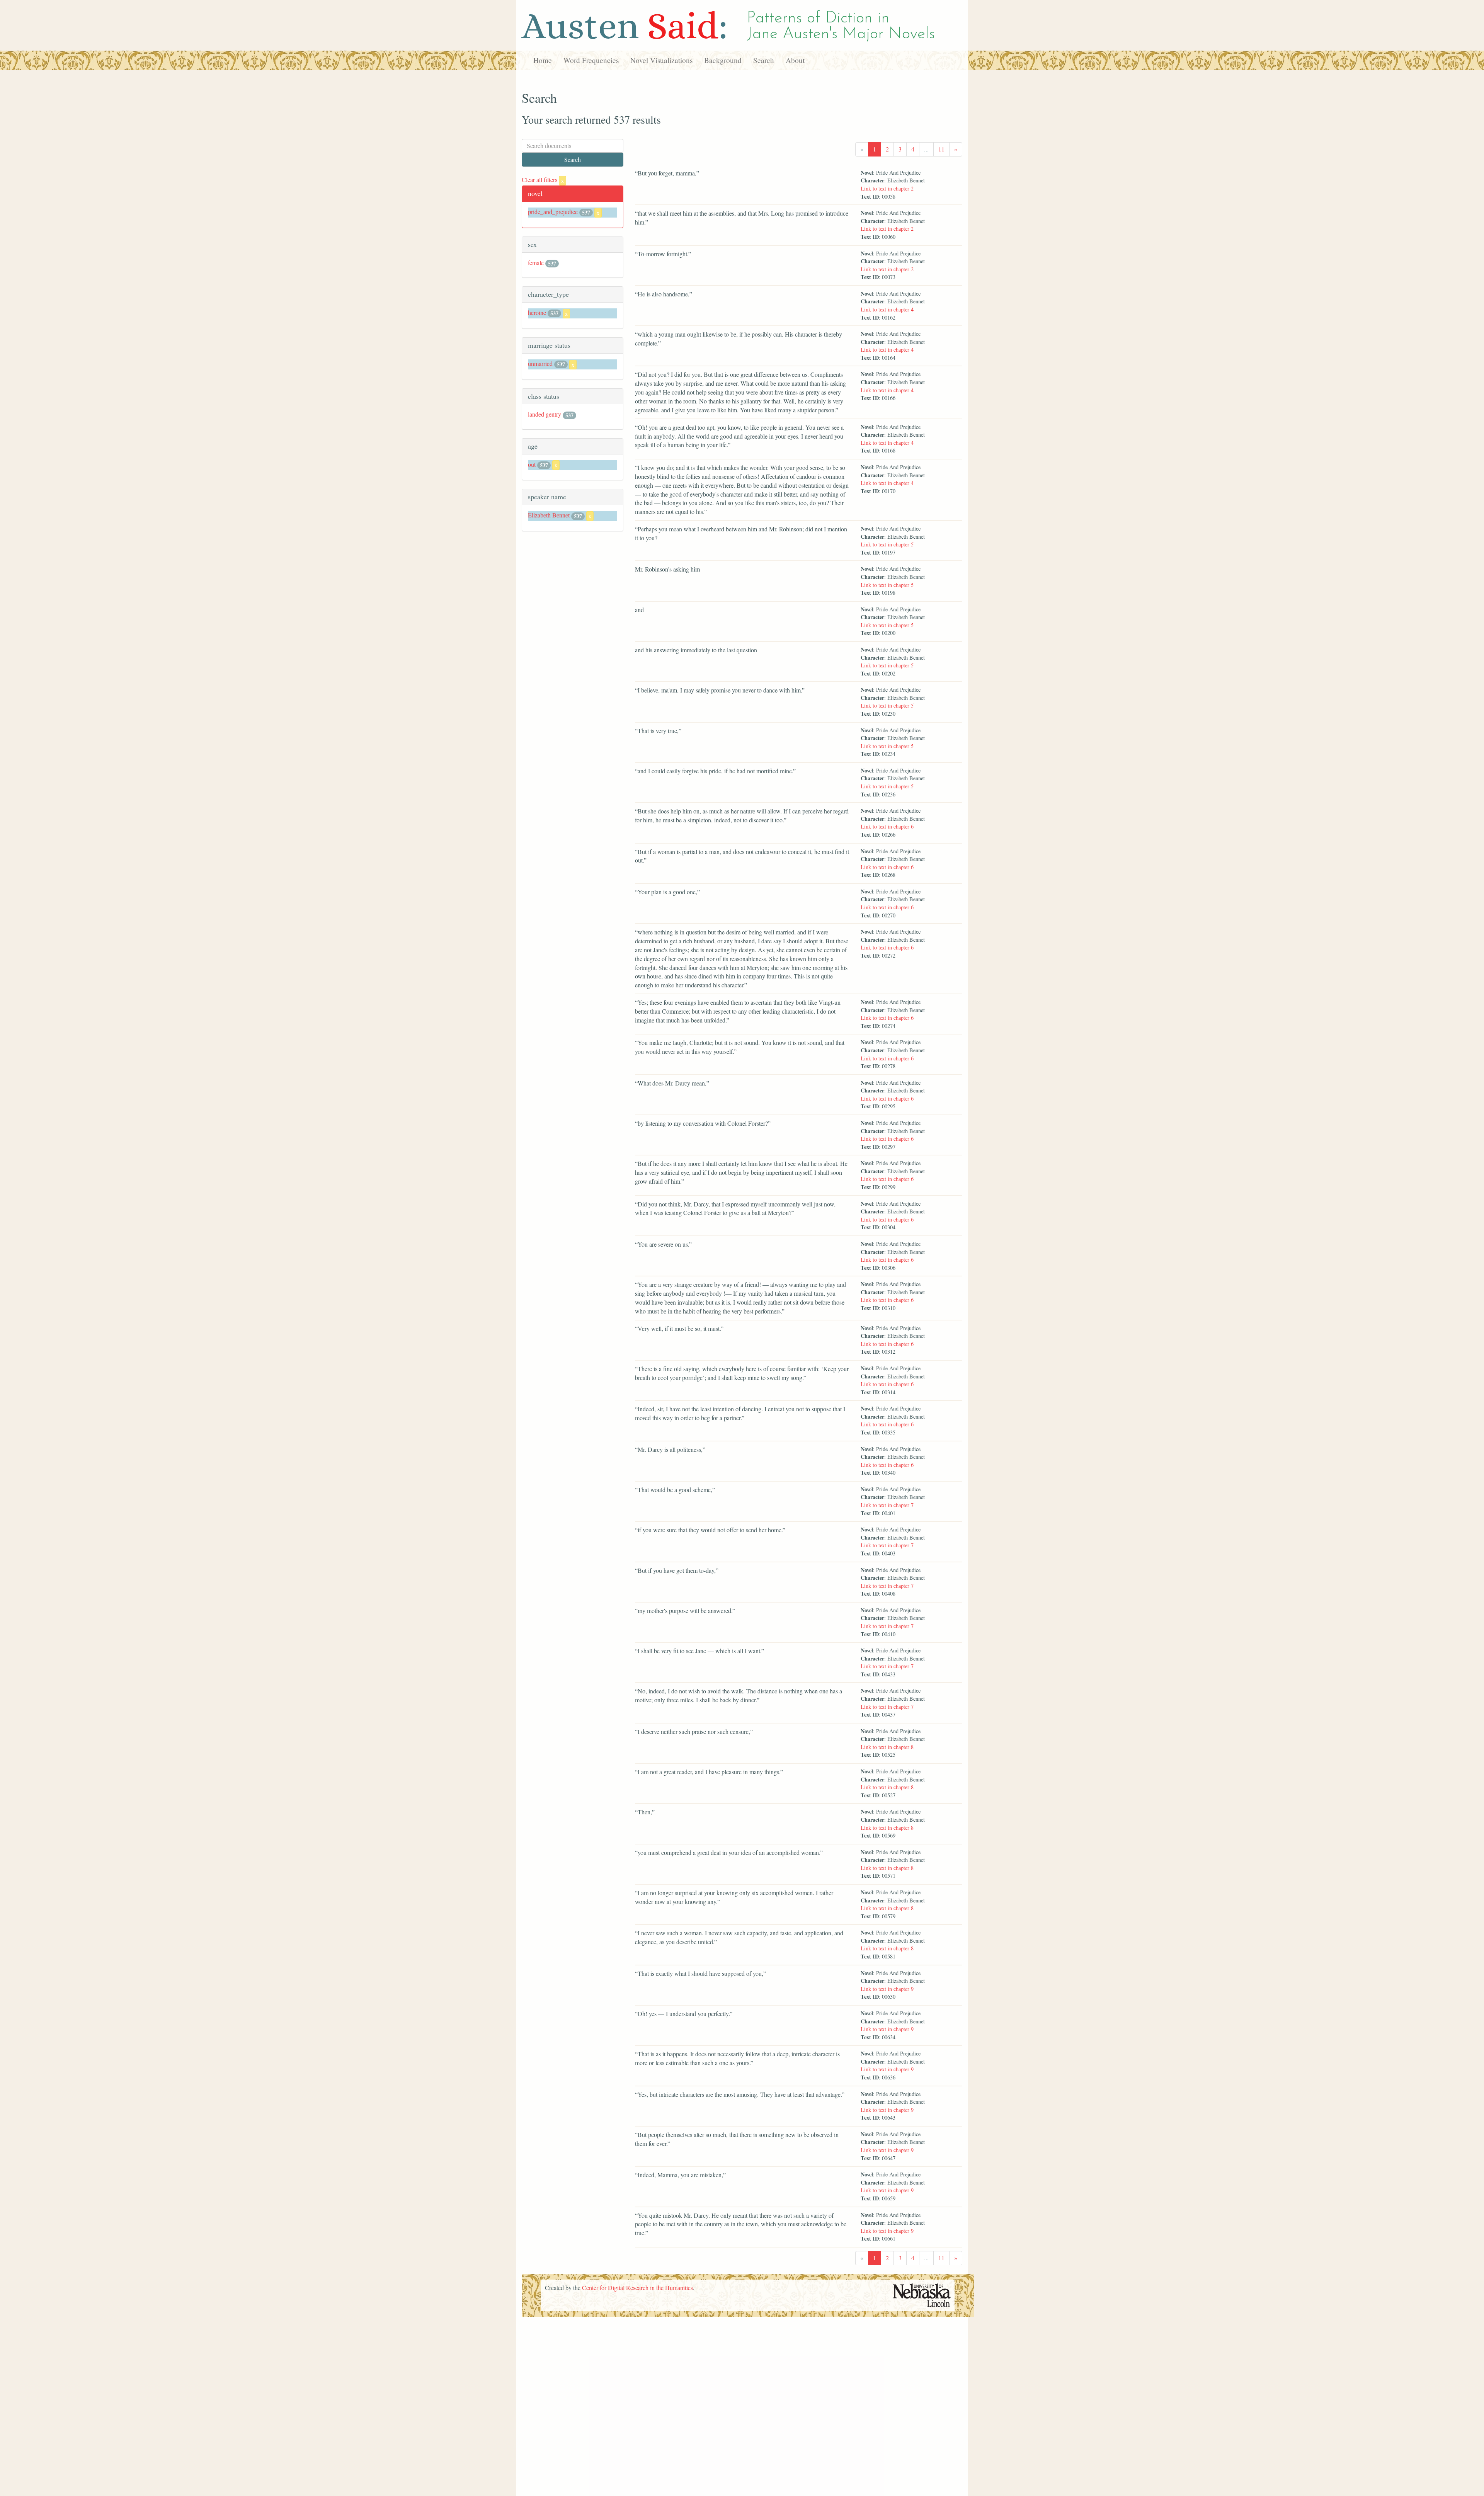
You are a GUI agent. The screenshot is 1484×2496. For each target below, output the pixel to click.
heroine (537, 312)
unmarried (540, 363)
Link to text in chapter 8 (887, 1747)
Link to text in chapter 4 (887, 309)
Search (764, 60)
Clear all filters (543, 180)
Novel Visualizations (661, 60)
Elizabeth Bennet (549, 515)
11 (941, 149)
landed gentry (545, 414)
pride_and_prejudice (553, 212)
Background (723, 60)
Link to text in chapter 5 (887, 544)
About (795, 60)
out (532, 464)
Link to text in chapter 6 (887, 826)
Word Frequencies (591, 60)
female (536, 263)
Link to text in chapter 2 (887, 188)
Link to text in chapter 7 (887, 1505)
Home (543, 60)
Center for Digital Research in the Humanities (637, 2288)
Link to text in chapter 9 (887, 1989)
